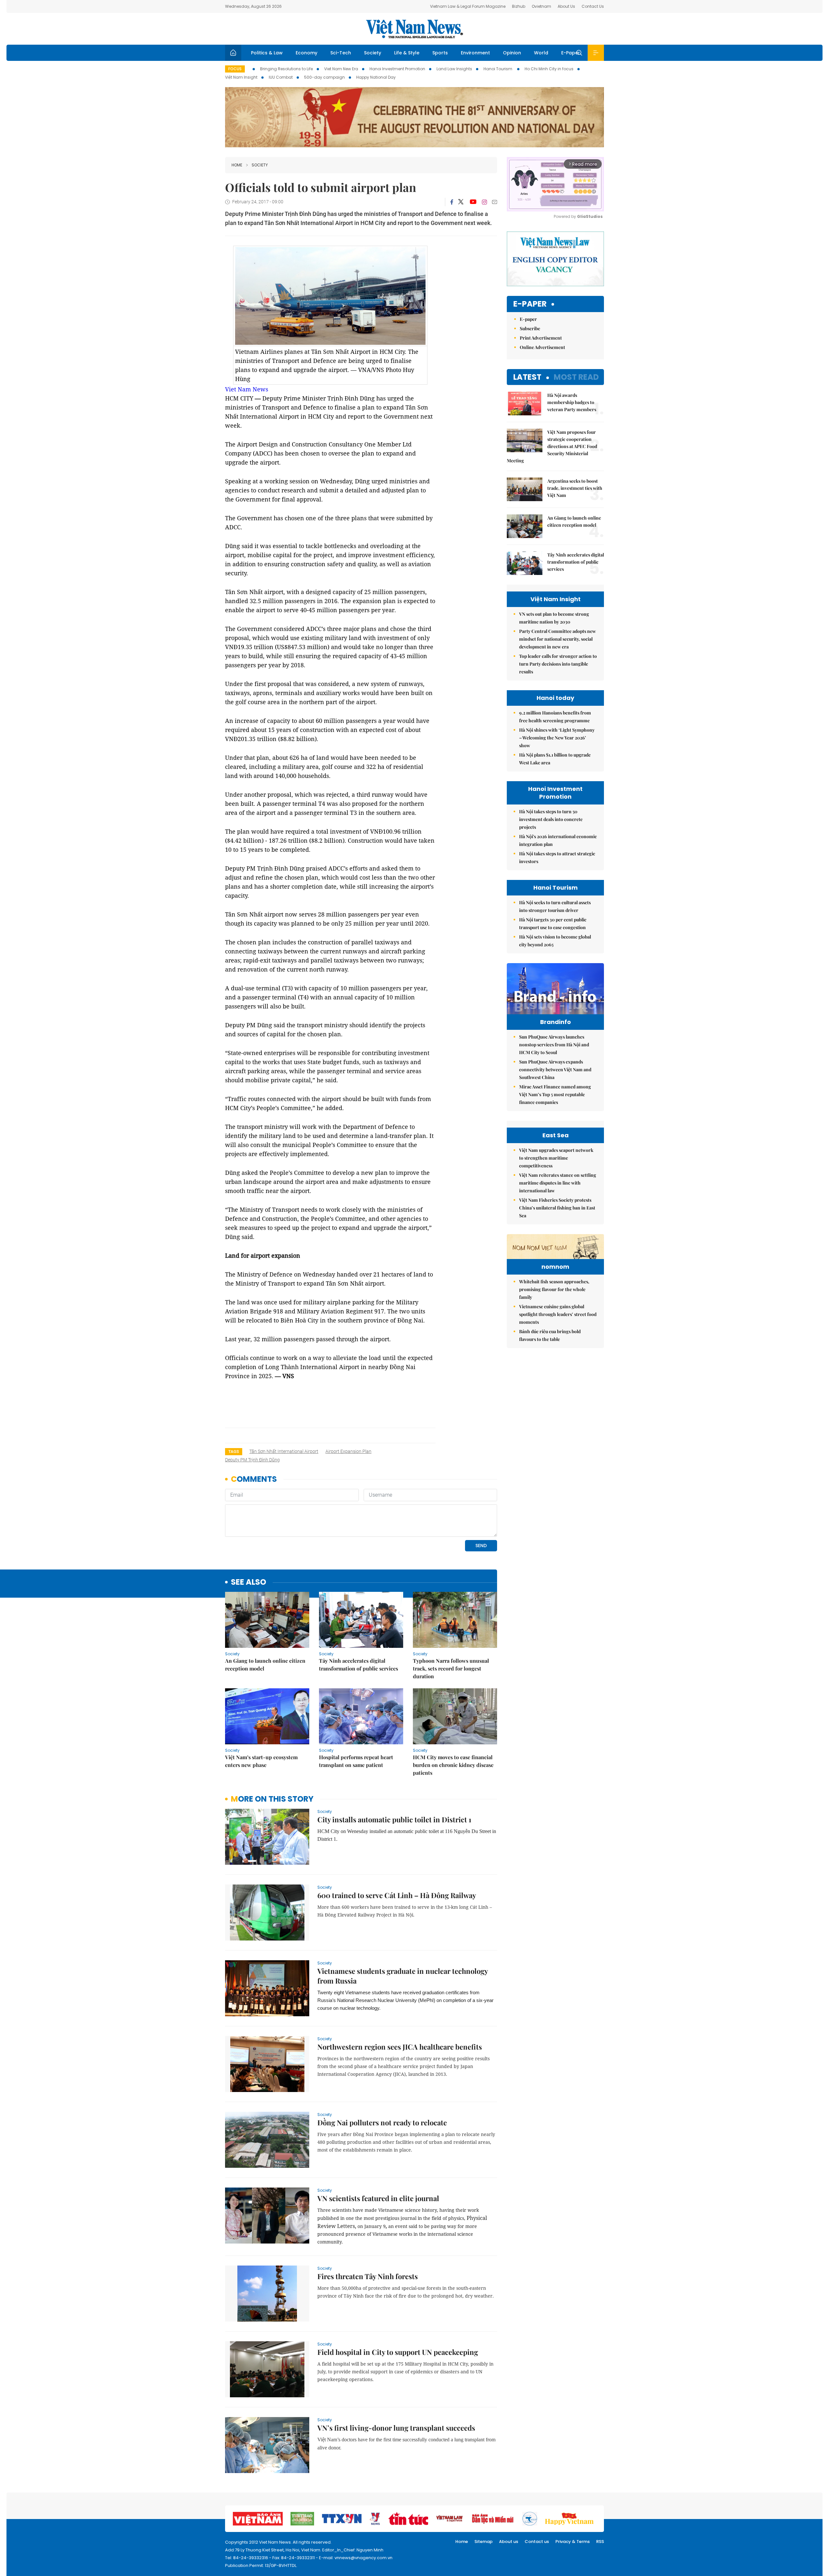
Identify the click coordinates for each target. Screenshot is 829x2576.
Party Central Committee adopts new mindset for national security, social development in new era (557, 639)
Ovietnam (541, 6)
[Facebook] (452, 202)
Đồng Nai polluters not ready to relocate (382, 2122)
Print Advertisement (541, 338)
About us (509, 2542)
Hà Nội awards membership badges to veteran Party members (572, 402)
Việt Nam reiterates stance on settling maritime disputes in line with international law (558, 1183)
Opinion (512, 53)
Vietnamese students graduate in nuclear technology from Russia (403, 1976)
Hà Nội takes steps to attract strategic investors (557, 857)
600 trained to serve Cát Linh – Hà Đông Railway (397, 1895)
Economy (307, 53)
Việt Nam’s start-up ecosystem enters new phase (261, 1761)
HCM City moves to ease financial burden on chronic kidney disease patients (453, 1765)
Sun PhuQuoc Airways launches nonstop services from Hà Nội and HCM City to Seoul (554, 1045)
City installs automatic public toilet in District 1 (394, 1819)
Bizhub (519, 6)
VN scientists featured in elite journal (378, 2198)
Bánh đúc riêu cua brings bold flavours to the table (550, 1335)
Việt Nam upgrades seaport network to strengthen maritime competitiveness (556, 1158)
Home (237, 165)
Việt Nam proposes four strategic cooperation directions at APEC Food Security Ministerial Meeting (552, 446)
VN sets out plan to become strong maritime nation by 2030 (554, 618)
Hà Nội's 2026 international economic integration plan (558, 840)
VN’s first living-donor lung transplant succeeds (396, 2428)
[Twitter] (461, 202)
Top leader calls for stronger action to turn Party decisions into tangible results (558, 664)
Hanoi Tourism (498, 69)
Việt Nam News (414, 29)
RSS (600, 2542)
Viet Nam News (247, 389)
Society (373, 53)
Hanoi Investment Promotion (397, 69)
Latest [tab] (527, 377)
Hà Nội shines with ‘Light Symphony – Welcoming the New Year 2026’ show (557, 738)
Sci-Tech (341, 53)
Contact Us (593, 6)
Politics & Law (267, 53)
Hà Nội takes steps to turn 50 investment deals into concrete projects (551, 819)
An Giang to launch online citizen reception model (265, 1665)
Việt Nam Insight (241, 77)
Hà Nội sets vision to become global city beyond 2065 (555, 941)
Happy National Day (376, 77)
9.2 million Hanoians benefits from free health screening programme (555, 717)
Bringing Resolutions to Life (286, 69)
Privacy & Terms (573, 2542)
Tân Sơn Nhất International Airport (284, 1451)
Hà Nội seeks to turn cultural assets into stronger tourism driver (555, 906)
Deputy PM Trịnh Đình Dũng (252, 1460)
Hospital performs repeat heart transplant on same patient (356, 1761)
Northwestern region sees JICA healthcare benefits (400, 2047)
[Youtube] (473, 202)
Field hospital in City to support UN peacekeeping (398, 2352)
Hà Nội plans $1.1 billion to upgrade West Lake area (555, 759)
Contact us (537, 2542)
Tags (234, 1451)
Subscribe (530, 328)
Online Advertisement (542, 347)
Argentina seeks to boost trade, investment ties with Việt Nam (575, 488)
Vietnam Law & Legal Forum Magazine (468, 6)
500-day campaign (324, 77)
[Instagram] (484, 202)
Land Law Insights (454, 69)
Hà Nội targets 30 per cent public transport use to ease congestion (553, 923)
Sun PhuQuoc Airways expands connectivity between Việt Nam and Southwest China (555, 1069)
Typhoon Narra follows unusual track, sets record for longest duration (451, 1668)
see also (249, 1582)
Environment (475, 53)
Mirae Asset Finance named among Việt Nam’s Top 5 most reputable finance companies (555, 1094)
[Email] (494, 202)
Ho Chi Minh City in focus (549, 69)
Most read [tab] (576, 377)
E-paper (530, 304)
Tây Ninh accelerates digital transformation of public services (358, 1665)
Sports (440, 53)
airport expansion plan (348, 1451)
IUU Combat (281, 77)
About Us (566, 6)
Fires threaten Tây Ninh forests (368, 2276)
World (541, 53)
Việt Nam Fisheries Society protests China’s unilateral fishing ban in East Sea (557, 1208)
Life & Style (407, 53)
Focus (235, 69)
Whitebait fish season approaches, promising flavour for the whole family (554, 1289)
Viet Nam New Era (341, 69)
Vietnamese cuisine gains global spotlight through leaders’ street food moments (558, 1314)
